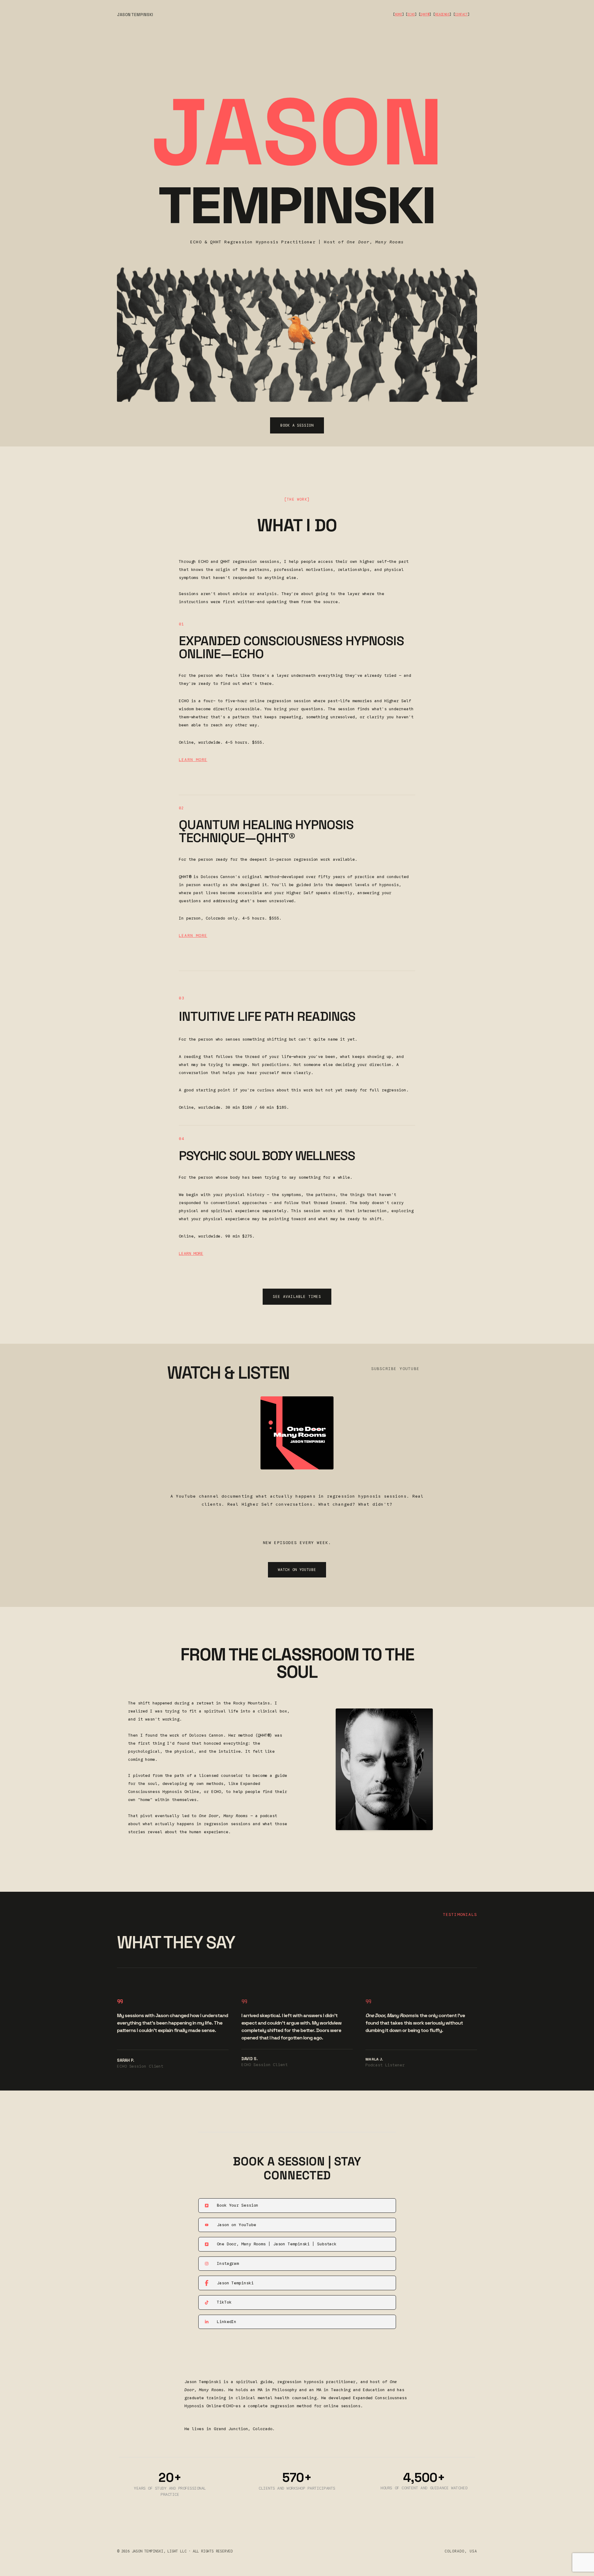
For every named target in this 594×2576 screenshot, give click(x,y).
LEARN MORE (193, 760)
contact (461, 14)
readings (442, 14)
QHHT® (425, 14)
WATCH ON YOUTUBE (297, 1570)
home (398, 14)
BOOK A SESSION (297, 425)
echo (411, 14)
